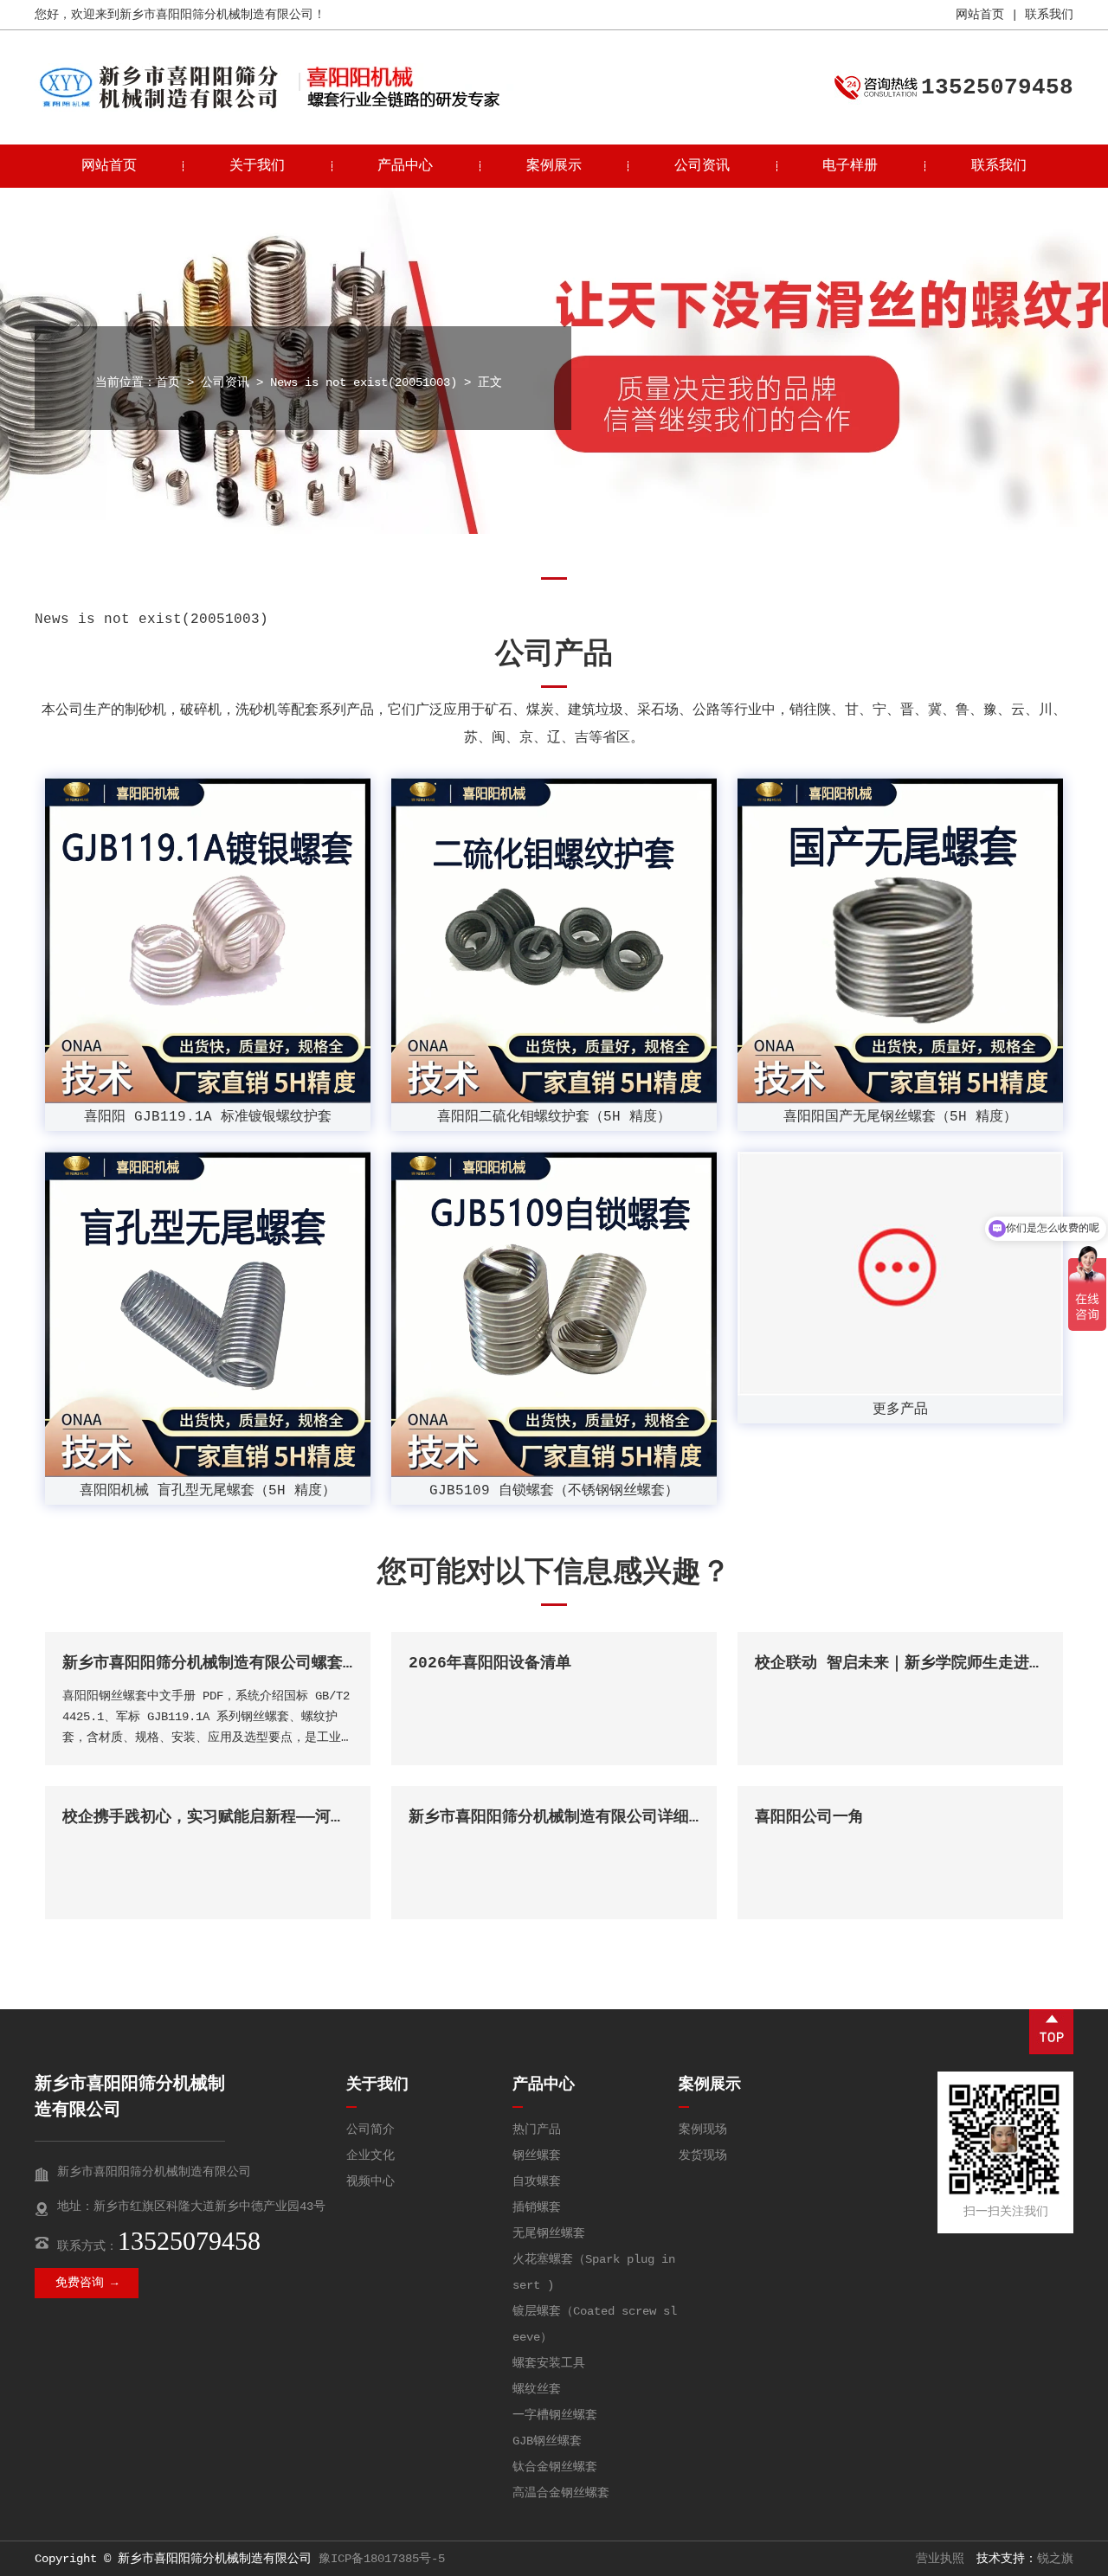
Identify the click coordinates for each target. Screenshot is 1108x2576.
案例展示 (554, 166)
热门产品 (537, 2130)
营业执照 (940, 2559)
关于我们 (257, 166)
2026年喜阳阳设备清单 (490, 1663)
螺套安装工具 (549, 2363)
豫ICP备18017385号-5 (382, 2559)
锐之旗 (1055, 2559)
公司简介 (370, 2130)
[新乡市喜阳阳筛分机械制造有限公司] (158, 108)
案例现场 (703, 2130)
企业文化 (370, 2155)
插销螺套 (537, 2207)
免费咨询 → (87, 2283)
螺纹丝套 (537, 2389)
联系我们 (1049, 15)
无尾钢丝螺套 (549, 2233)
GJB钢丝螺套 (547, 2441)
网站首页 (980, 15)
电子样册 (850, 166)
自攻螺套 (537, 2181)
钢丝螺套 (537, 2155)
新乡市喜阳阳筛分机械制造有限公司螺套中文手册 (234, 1663)
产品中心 (405, 166)
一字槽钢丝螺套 (555, 2415)
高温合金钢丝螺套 (561, 2493)
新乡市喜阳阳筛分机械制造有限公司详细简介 (564, 1817)
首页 (168, 382)
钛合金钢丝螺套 (555, 2467)
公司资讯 (702, 166)
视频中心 (370, 2181)
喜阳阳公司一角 (809, 1817)
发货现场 (703, 2155)
